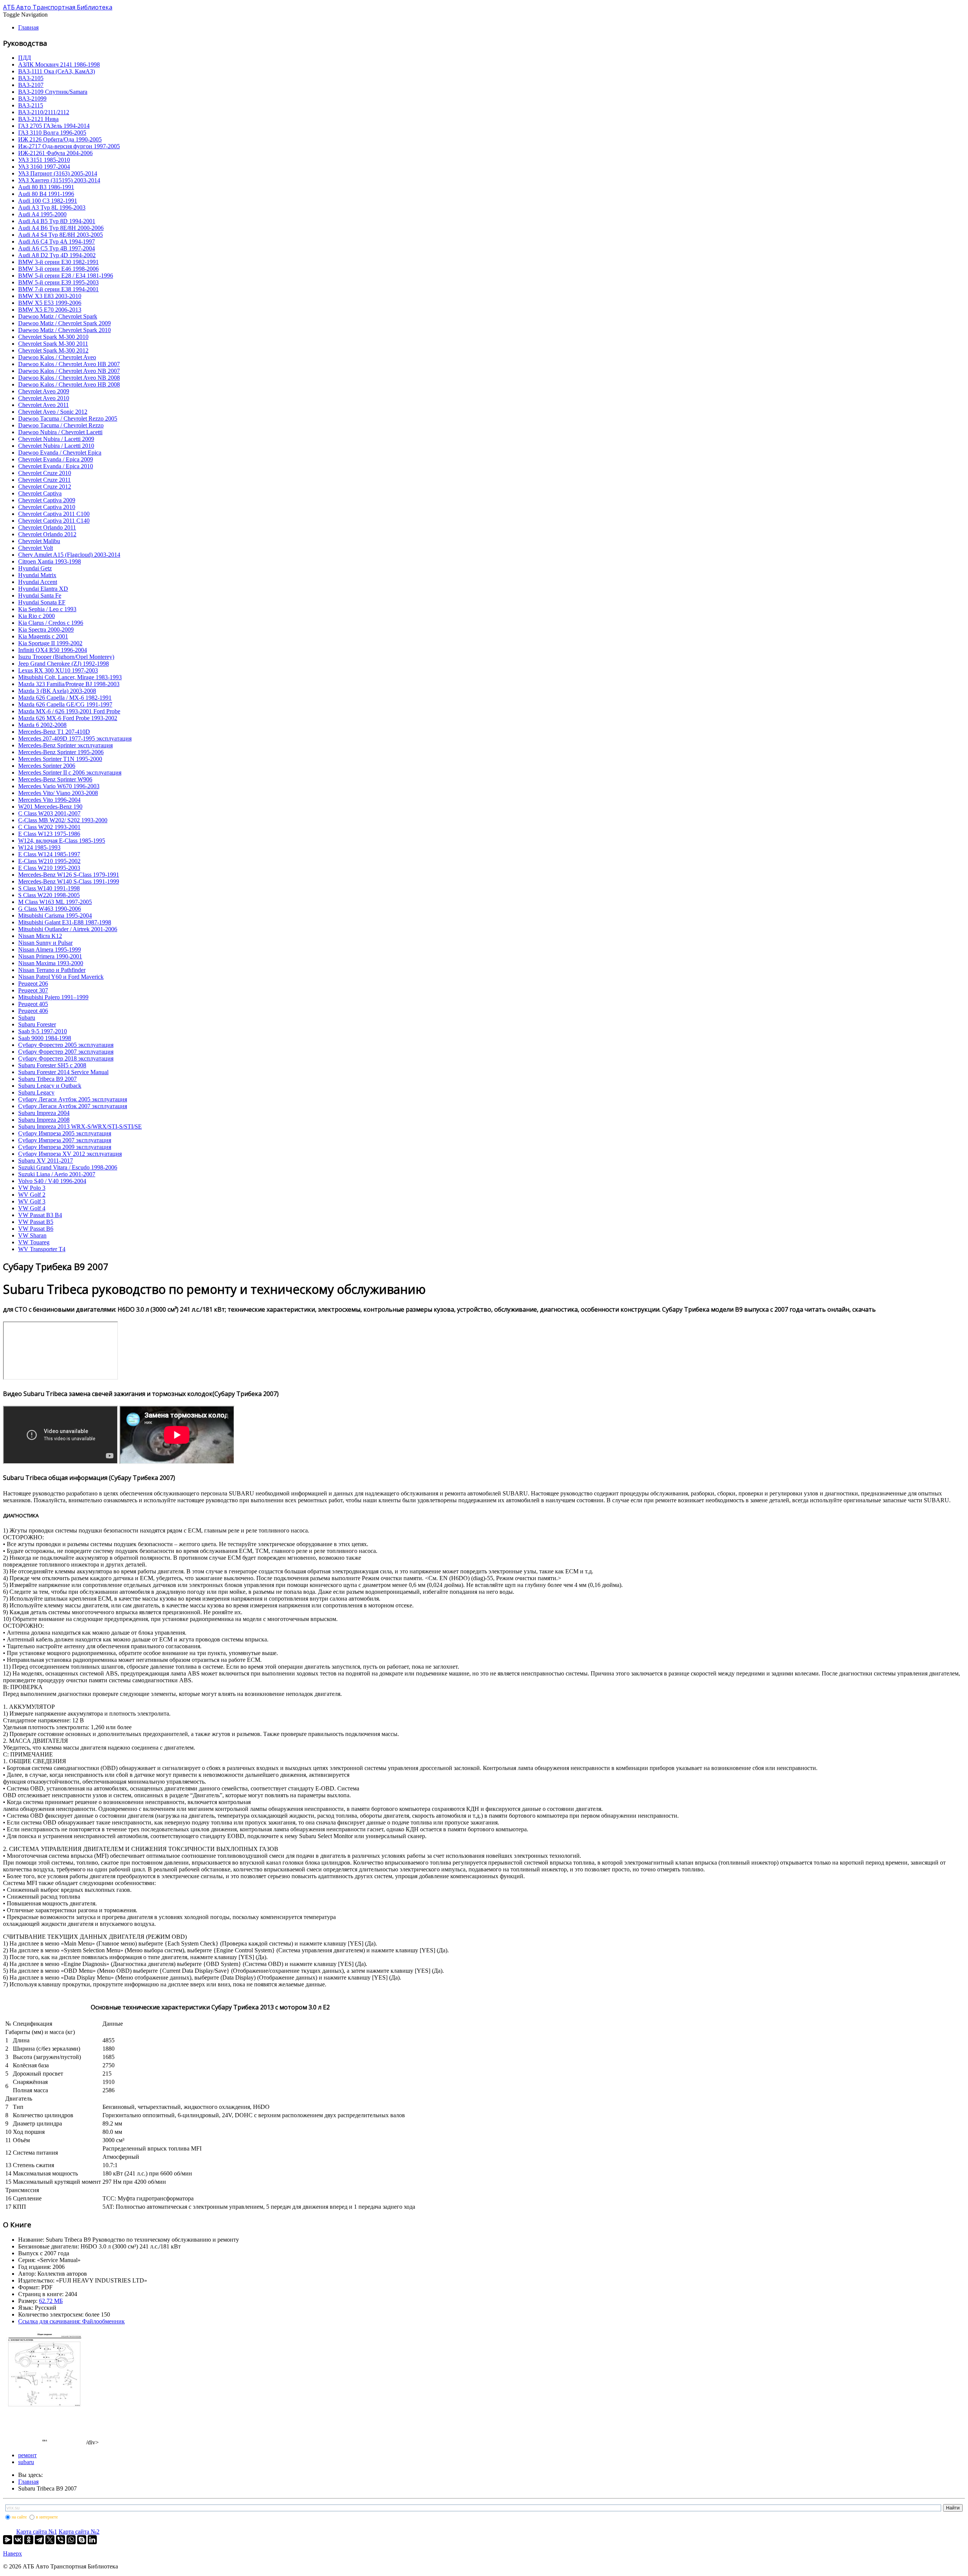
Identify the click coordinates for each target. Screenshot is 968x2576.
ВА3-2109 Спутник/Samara (53, 92)
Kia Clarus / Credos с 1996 (51, 623)
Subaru (27, 1018)
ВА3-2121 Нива (38, 119)
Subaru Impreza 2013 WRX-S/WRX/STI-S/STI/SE (80, 1127)
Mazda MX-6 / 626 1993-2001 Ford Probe (69, 711)
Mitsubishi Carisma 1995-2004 (55, 915)
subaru (26, 2462)
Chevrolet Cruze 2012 (45, 487)
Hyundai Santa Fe (40, 595)
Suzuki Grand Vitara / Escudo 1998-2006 (68, 1167)
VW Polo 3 (32, 1188)
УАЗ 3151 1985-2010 (44, 160)
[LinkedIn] (92, 2540)
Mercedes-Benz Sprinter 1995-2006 (61, 752)
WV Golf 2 (32, 1195)
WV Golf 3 (32, 1201)
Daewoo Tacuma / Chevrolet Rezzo (61, 425)
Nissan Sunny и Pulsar (45, 943)
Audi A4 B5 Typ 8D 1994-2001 (57, 221)
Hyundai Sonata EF (42, 602)
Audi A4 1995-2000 (42, 214)
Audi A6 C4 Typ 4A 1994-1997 (57, 241)
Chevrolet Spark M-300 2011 (53, 344)
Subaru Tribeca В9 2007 (47, 1079)
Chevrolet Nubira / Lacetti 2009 (56, 439)
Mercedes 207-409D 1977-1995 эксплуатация (75, 738)
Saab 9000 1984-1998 (45, 1038)
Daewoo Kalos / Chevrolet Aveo (57, 357)
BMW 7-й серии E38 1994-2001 (58, 289)
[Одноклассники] (29, 2540)
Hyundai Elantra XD (43, 589)
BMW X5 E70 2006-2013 (50, 310)
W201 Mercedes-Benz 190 (50, 807)
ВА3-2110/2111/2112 (44, 112)
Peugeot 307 (33, 990)
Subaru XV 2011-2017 (46, 1161)
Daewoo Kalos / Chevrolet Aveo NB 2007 (69, 371)
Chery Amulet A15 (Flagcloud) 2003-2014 (69, 555)
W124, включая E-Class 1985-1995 (62, 841)
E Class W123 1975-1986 (49, 834)
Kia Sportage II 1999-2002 (50, 643)
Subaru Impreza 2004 (44, 1113)
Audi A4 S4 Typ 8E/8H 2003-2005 (60, 235)
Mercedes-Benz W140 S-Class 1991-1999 (69, 881)
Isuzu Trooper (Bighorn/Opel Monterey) (66, 657)
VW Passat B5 (36, 1222)
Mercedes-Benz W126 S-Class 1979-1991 (69, 875)
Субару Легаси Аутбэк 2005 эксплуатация (73, 1099)
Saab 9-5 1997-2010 (43, 1031)
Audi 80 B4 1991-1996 (46, 194)
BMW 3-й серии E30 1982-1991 (58, 262)
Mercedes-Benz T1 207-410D (54, 732)
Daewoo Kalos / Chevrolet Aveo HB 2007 (69, 364)
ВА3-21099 (32, 99)
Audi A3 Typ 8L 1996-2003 (52, 207)
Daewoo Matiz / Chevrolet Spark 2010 (64, 330)
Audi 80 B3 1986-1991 (46, 187)
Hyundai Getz (35, 568)
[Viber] (60, 2540)
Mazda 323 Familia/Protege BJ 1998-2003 (69, 684)
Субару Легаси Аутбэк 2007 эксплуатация (73, 1106)
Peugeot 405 (33, 1004)
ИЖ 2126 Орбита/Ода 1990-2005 (60, 139)
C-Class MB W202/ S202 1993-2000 (63, 820)
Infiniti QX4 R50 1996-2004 (53, 650)
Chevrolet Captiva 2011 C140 (54, 521)
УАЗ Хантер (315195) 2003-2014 (59, 180)
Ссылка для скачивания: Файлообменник (71, 2321)
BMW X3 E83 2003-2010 (50, 296)
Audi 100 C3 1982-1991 (48, 201)
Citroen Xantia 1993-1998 (50, 561)
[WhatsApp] (71, 2540)
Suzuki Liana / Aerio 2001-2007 (57, 1174)
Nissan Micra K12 (40, 936)
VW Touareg (34, 1242)
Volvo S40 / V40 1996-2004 (52, 1181)
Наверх (12, 2553)
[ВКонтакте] (18, 2540)
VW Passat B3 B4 (40, 1215)
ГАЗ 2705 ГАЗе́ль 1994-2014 (54, 126)
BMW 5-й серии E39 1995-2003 (58, 282)
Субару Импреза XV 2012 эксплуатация (70, 1154)
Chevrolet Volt (36, 548)
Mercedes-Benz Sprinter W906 (55, 779)
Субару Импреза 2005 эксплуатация (65, 1133)
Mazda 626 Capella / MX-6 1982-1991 (65, 698)
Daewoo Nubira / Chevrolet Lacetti (60, 432)
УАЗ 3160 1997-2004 (44, 167)
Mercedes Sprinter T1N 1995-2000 (60, 759)
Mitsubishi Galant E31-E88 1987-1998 (65, 922)
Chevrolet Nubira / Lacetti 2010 (56, 446)
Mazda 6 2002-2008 (42, 725)
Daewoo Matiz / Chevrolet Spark (58, 316)
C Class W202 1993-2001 (49, 827)
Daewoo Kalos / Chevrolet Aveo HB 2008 (69, 384)
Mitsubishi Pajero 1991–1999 (53, 997)
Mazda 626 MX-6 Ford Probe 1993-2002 (68, 718)
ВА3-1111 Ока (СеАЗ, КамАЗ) (57, 71)
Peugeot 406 (33, 1011)
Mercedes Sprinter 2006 (47, 766)
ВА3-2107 (31, 85)
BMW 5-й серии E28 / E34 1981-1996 (66, 276)
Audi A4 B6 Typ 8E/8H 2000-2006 (61, 228)
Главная (28, 27)
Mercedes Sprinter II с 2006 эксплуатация (70, 772)
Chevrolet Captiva (40, 493)
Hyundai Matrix (37, 575)
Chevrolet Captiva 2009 (47, 500)
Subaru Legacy (36, 1092)
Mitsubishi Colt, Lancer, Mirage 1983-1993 (70, 677)
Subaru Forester (37, 1024)
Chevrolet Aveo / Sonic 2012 (53, 412)
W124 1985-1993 (39, 847)
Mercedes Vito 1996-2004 (49, 800)
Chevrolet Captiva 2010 (47, 507)
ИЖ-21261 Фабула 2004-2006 (55, 153)
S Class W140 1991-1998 (49, 888)
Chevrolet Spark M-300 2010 (53, 337)
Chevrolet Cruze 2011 (44, 480)
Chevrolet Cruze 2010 (45, 473)
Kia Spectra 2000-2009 (46, 630)
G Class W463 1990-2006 (50, 909)
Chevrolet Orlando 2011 (47, 527)
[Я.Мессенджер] (8, 2540)
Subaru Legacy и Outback (50, 1086)
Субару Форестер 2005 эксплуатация (66, 1045)
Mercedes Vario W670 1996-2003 (59, 786)
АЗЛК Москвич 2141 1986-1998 (59, 64)
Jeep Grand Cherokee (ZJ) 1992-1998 (64, 664)
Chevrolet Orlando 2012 (47, 534)
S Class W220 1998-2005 (49, 895)
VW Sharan (32, 1235)
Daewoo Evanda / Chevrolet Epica (60, 453)
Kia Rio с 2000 (36, 616)
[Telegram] (39, 2540)
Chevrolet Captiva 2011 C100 (54, 514)
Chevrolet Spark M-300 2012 (53, 350)
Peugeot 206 (33, 984)
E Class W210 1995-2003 (49, 868)
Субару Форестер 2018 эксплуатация (66, 1058)
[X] (50, 2540)
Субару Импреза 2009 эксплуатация (65, 1147)
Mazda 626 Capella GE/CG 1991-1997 (65, 704)
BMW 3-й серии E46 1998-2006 (58, 269)
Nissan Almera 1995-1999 (50, 950)
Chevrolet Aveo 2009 (44, 391)
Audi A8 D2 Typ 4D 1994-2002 (57, 255)
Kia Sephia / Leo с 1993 (47, 609)
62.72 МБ (51, 2301)
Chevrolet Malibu (39, 541)
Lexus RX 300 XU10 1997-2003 (58, 670)
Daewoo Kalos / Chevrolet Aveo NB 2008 (69, 378)
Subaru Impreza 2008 (44, 1120)
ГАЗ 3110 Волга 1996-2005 (52, 133)
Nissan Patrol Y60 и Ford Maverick (61, 977)
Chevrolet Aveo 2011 (43, 405)
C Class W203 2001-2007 (49, 813)
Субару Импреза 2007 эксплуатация (65, 1140)
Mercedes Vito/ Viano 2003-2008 (58, 793)
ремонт (27, 2455)
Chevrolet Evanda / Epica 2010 (56, 466)
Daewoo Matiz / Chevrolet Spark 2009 (64, 323)
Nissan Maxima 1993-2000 (51, 963)
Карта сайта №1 (37, 2532)
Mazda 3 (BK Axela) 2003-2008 (57, 691)
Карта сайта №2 (79, 2532)
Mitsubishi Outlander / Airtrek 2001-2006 (68, 929)
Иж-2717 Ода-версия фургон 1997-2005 (69, 146)
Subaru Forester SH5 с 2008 (52, 1065)
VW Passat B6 (36, 1229)
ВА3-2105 (31, 78)
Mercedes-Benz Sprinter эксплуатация (65, 745)
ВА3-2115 (31, 105)
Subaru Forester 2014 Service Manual (63, 1072)
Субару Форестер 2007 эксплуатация (66, 1052)
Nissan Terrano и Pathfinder (52, 970)
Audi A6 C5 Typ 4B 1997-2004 (57, 248)
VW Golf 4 (32, 1208)
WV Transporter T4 (42, 1249)
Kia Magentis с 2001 (43, 636)
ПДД (25, 58)
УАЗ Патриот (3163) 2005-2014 (58, 173)
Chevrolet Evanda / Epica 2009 (56, 459)
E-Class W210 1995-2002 (49, 861)
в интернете (47, 2517)
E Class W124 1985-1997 (49, 854)
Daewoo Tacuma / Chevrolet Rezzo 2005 (68, 418)
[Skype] (82, 2540)
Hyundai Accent (38, 582)
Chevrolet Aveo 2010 (44, 398)
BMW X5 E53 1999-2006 (50, 303)
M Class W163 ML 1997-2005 (55, 902)
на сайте (19, 2517)
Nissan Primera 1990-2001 (50, 956)
